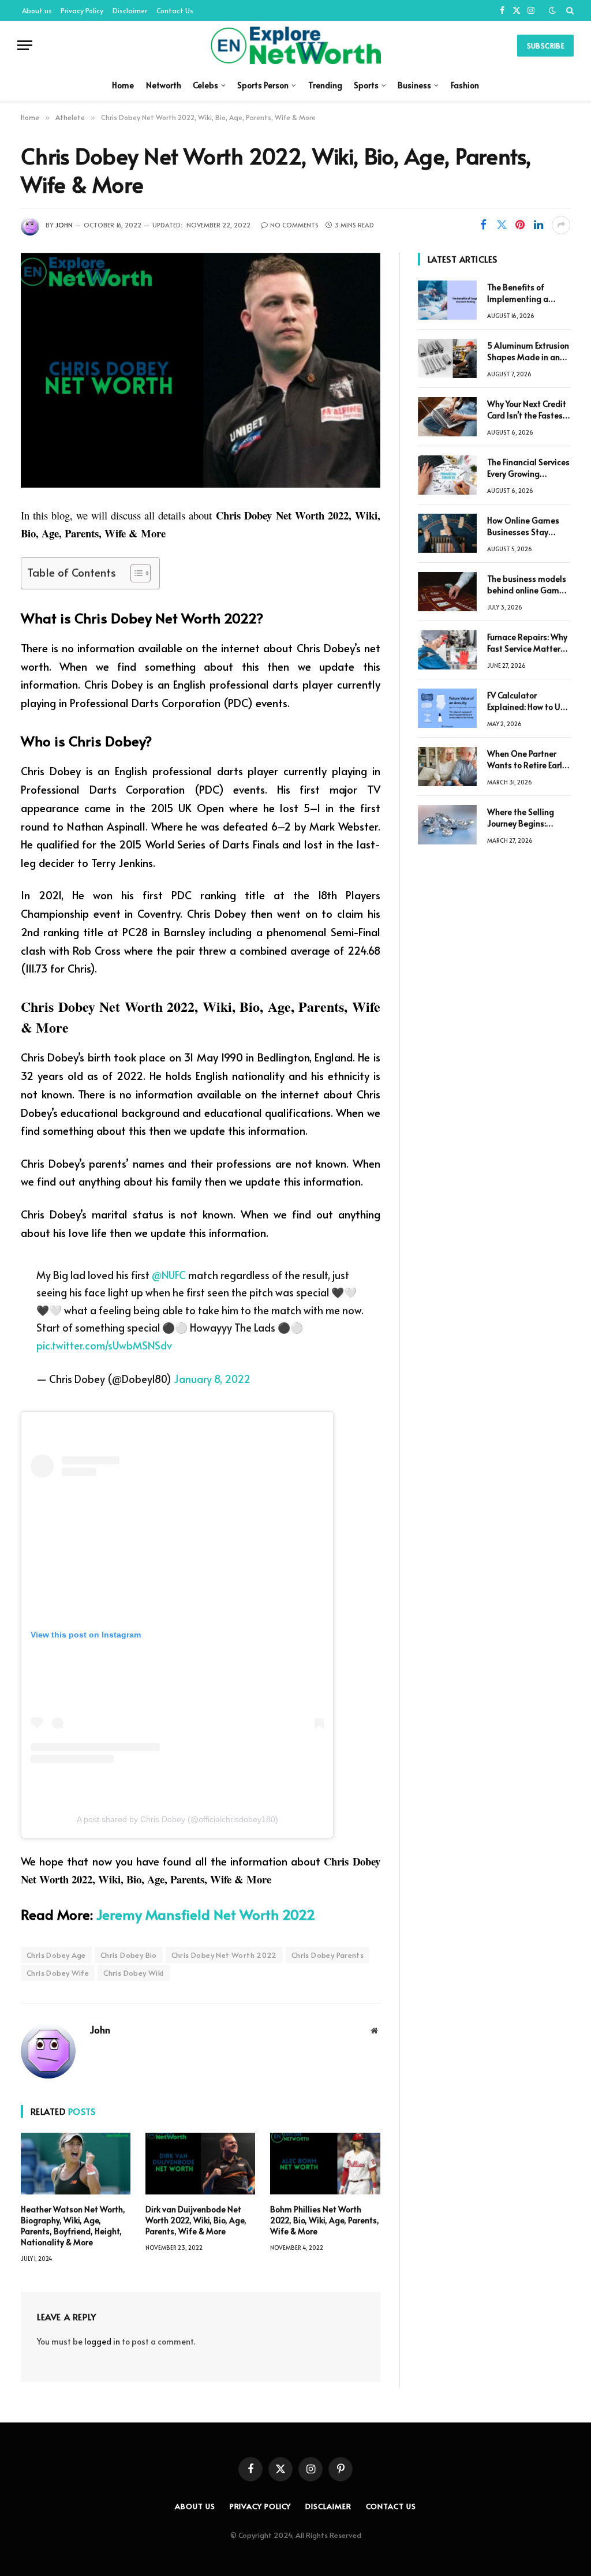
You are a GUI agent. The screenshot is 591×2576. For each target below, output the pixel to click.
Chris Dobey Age (56, 1955)
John (64, 225)
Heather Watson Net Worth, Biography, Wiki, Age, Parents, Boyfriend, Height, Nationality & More (73, 2226)
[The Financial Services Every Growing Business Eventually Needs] (447, 475)
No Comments (294, 225)
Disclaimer (130, 10)
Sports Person (263, 85)
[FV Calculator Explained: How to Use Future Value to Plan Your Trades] (447, 708)
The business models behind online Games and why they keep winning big (528, 585)
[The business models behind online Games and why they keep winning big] (447, 592)
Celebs (205, 85)
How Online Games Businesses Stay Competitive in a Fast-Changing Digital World (523, 526)
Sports (366, 85)
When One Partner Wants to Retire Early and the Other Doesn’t (527, 760)
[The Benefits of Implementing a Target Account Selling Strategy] (447, 300)
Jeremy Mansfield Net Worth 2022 (206, 1914)
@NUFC (169, 1275)
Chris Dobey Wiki (133, 1973)
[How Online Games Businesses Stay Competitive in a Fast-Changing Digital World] (447, 533)
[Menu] (25, 45)
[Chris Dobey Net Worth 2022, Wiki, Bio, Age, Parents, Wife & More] (201, 370)
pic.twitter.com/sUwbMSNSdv (104, 1345)
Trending (325, 85)
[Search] (569, 10)
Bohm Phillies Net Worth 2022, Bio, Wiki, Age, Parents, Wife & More (325, 2220)
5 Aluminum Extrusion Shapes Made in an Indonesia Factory (528, 352)
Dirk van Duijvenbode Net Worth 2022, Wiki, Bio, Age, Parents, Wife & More (196, 2220)
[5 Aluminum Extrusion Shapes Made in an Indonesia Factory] (447, 358)
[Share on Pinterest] (520, 225)
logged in (102, 2341)
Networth (164, 85)
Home (123, 85)
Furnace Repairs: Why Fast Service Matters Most (527, 643)
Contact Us (175, 10)
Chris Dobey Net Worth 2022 (224, 1955)
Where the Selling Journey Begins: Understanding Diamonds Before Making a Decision (522, 818)
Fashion (465, 85)
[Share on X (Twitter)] (502, 225)
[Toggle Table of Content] (135, 573)
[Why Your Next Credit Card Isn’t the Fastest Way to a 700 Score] (447, 417)
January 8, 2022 (212, 1379)
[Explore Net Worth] (295, 45)
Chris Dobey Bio (129, 1955)
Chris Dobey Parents (328, 1955)
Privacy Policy (82, 10)
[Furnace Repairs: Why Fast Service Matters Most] (447, 650)
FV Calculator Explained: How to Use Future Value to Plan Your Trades (528, 701)
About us (37, 10)
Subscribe (545, 46)
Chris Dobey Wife (58, 1973)
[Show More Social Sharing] (561, 225)
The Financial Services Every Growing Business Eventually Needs (528, 468)
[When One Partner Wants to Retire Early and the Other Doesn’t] (447, 767)
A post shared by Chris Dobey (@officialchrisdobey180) (177, 1819)
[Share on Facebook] (483, 225)
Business (414, 85)
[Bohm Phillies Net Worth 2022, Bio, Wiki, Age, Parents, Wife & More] (325, 2164)
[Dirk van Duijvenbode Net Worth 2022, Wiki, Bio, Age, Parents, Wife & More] (200, 2164)
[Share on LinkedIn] (538, 225)
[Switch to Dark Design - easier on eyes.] (552, 10)
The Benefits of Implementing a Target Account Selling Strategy (518, 293)
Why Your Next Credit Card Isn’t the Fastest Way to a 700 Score (527, 410)
